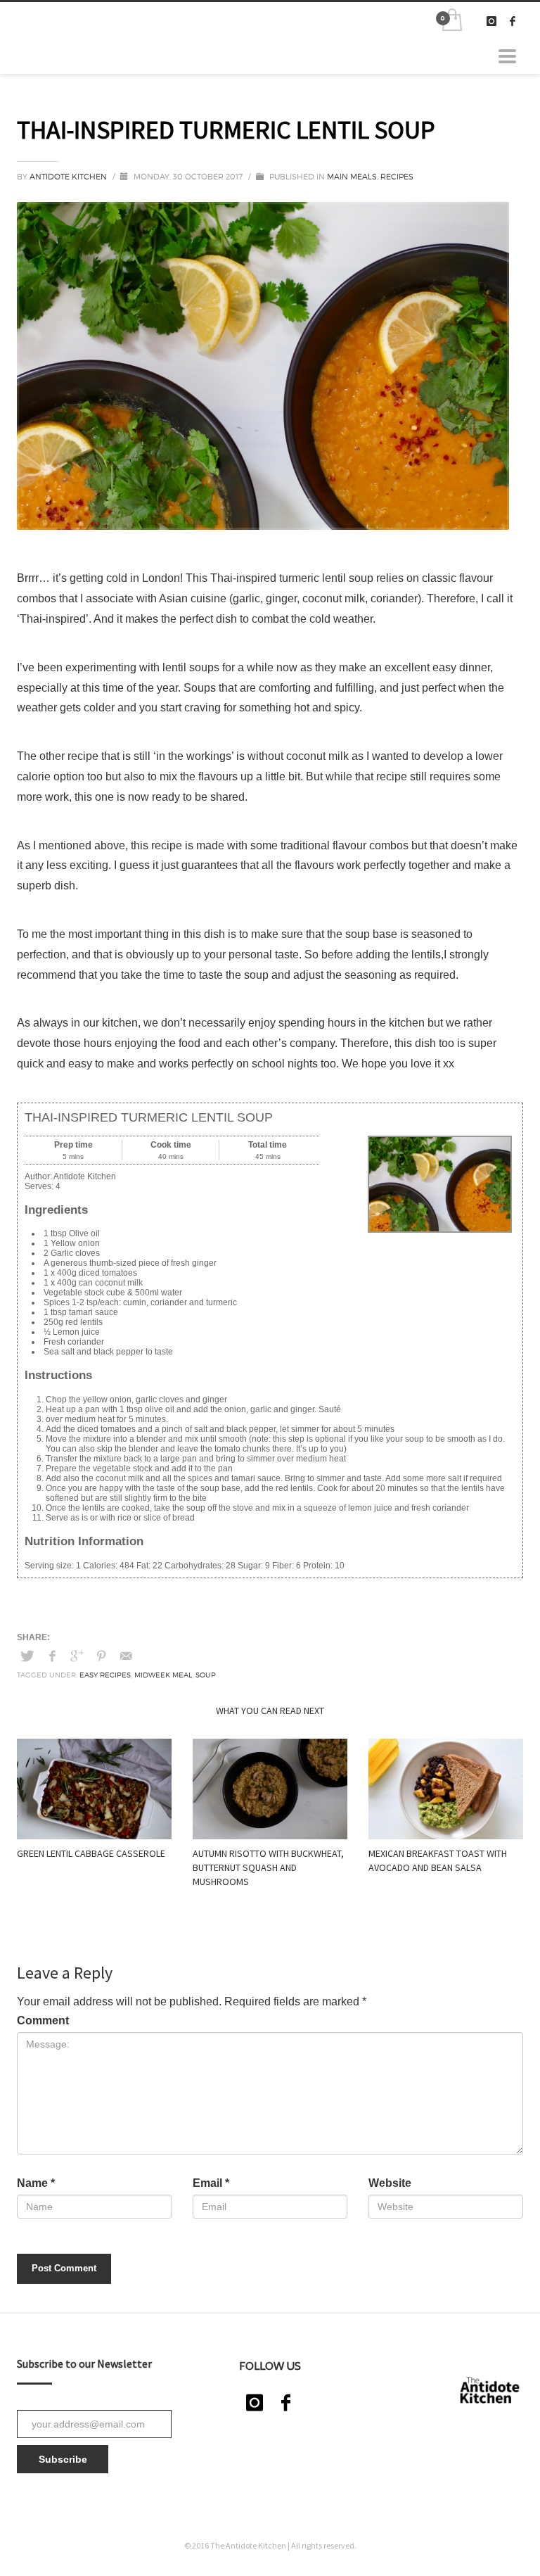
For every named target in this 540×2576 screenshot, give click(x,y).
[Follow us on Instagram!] (255, 2403)
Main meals (352, 177)
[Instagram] (491, 21)
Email (211, 2183)
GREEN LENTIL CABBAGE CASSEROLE (91, 1853)
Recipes (397, 177)
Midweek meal (163, 1675)
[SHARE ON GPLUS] (77, 1656)
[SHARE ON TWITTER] (27, 1656)
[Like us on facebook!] (285, 2403)
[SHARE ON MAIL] (126, 1656)
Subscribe (63, 2459)
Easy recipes (105, 1675)
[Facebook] (513, 21)
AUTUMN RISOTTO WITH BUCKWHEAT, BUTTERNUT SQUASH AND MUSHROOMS (268, 1867)
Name (36, 2183)
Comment (43, 2020)
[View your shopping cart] (451, 21)
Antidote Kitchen (69, 177)
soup (206, 1675)
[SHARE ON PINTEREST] (101, 1656)
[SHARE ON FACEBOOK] (52, 1656)
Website (390, 2183)
